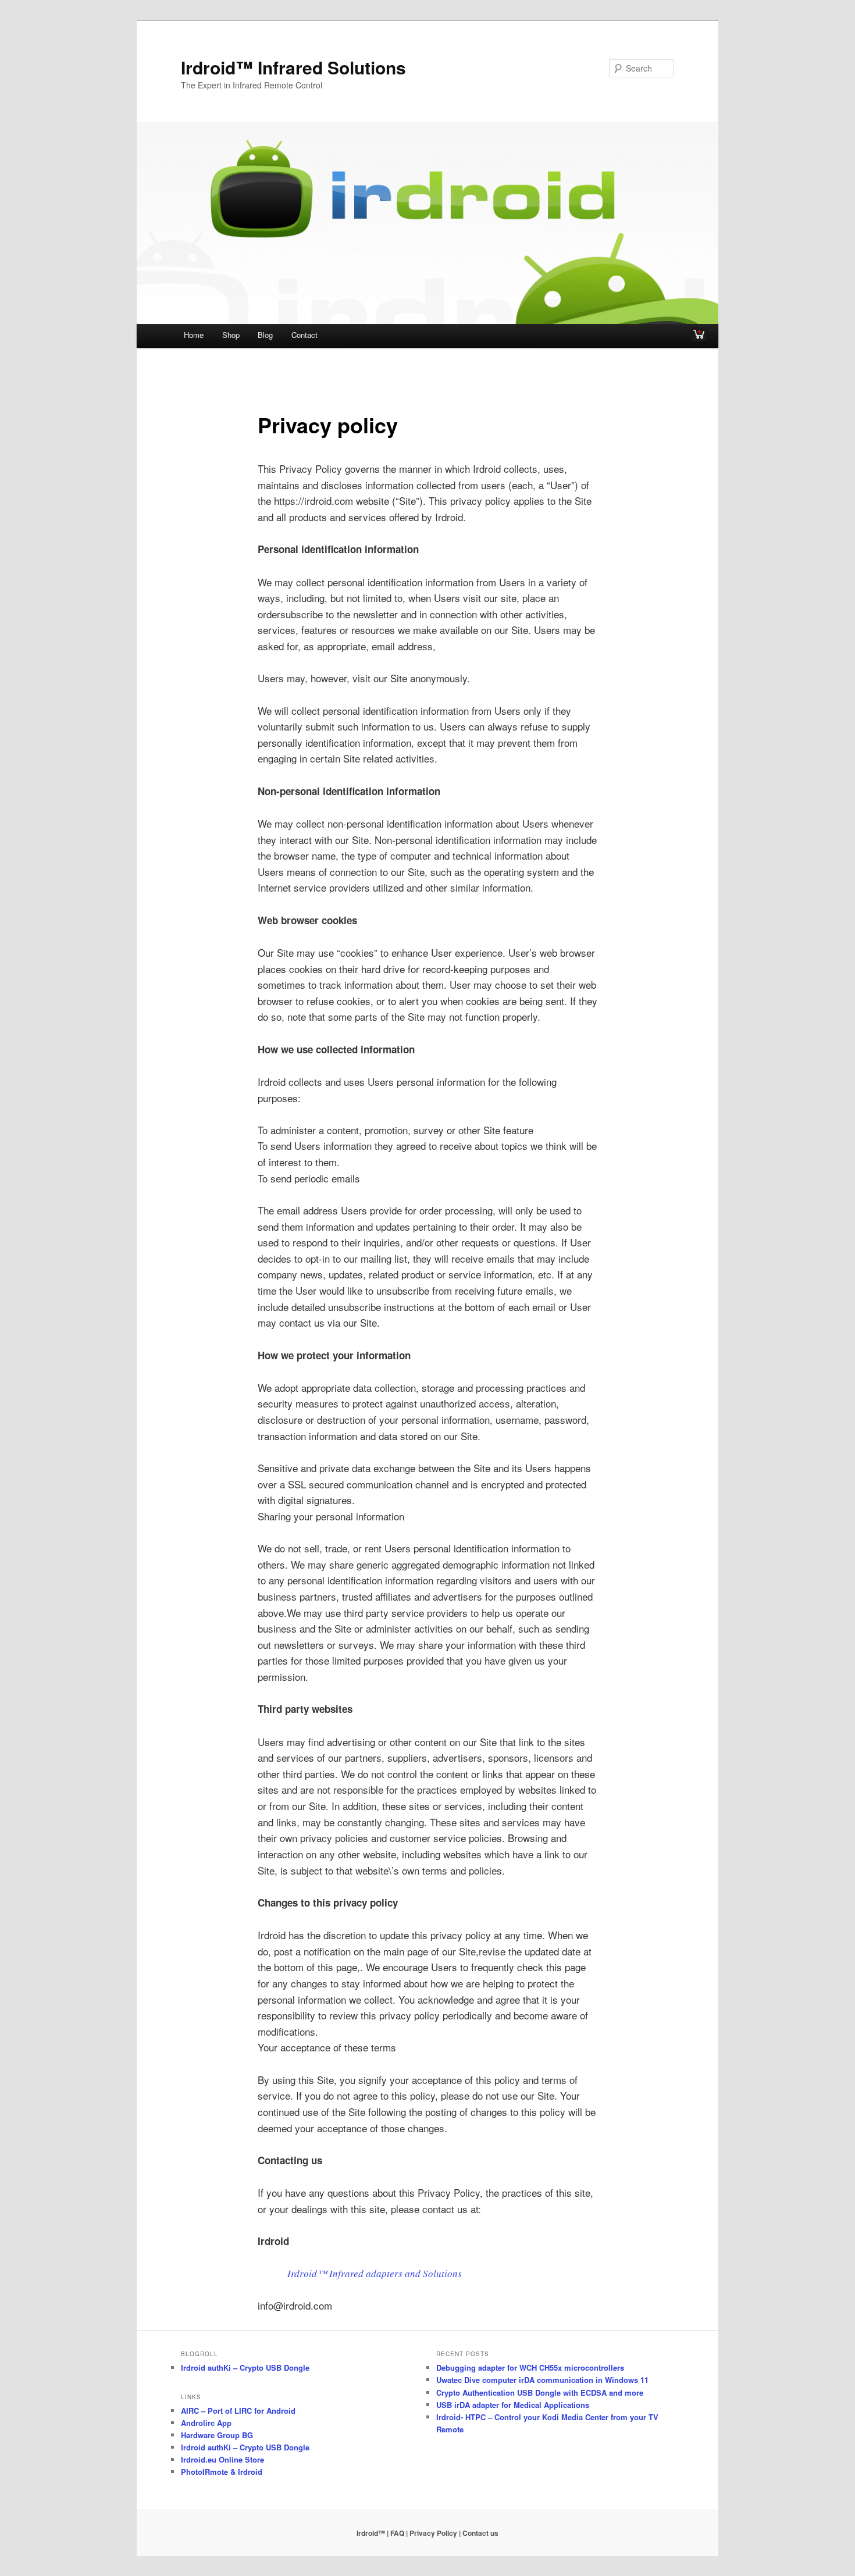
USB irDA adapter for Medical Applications (513, 2405)
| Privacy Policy (432, 2533)
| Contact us (479, 2533)
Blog (265, 335)
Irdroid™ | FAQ (380, 2533)
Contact (304, 335)
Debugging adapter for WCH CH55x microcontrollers (530, 2367)
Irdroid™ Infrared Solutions (293, 67)
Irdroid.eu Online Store (222, 2459)
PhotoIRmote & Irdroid (222, 2472)
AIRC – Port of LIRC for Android (238, 2411)
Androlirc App (206, 2423)
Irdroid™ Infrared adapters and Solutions (375, 2273)
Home (194, 335)
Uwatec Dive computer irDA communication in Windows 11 (542, 2380)
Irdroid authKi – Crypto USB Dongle (245, 2367)
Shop (231, 335)
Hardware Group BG (217, 2435)
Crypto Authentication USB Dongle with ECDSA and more (540, 2392)
